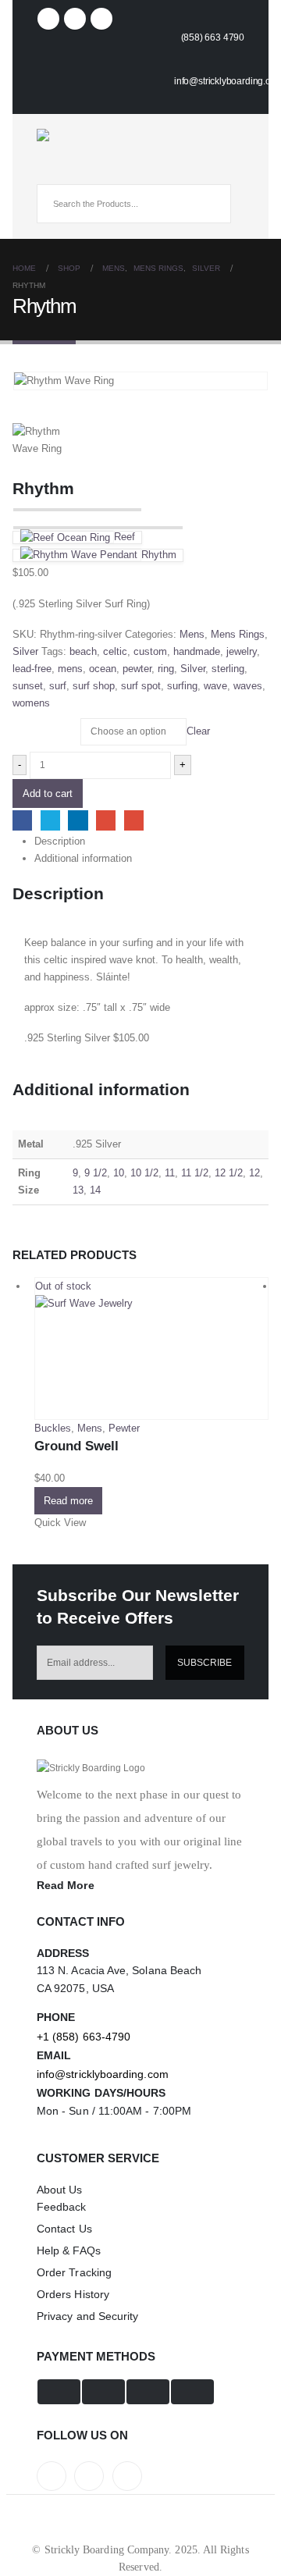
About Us (60, 2190)
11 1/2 (195, 1173)
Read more (68, 1501)
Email (134, 820)
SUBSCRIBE (205, 1662)
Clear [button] (198, 731)
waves (248, 686)
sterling (228, 669)
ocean (103, 669)
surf (58, 686)
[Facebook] (48, 19)
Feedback (62, 2207)
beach (83, 651)
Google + (106, 820)
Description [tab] (60, 841)
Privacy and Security (87, 2316)
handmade (197, 651)
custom (150, 651)
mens (70, 669)
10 (119, 1173)
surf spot (141, 686)
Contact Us (64, 2229)
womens (31, 703)
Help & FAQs (69, 2250)
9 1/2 (96, 1173)
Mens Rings (238, 634)
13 (78, 1190)
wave (215, 686)
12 (254, 1173)
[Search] (208, 204)
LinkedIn (78, 820)
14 (95, 1190)
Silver (25, 651)
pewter (137, 669)
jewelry (242, 651)
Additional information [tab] (83, 858)
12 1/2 (229, 1173)
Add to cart (48, 793)
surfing (182, 686)
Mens (192, 634)
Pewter (124, 1428)
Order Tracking (74, 2272)
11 (170, 1173)
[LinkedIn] (101, 19)
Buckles (53, 1428)
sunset (28, 686)
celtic (115, 651)
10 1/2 (144, 1173)
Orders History (73, 2294)
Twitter (50, 820)
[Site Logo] (80, 135)
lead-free (32, 669)
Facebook (22, 820)
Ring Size (35, 724)
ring (166, 669)
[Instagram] (75, 19)
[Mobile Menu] (50, 170)
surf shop (94, 686)
